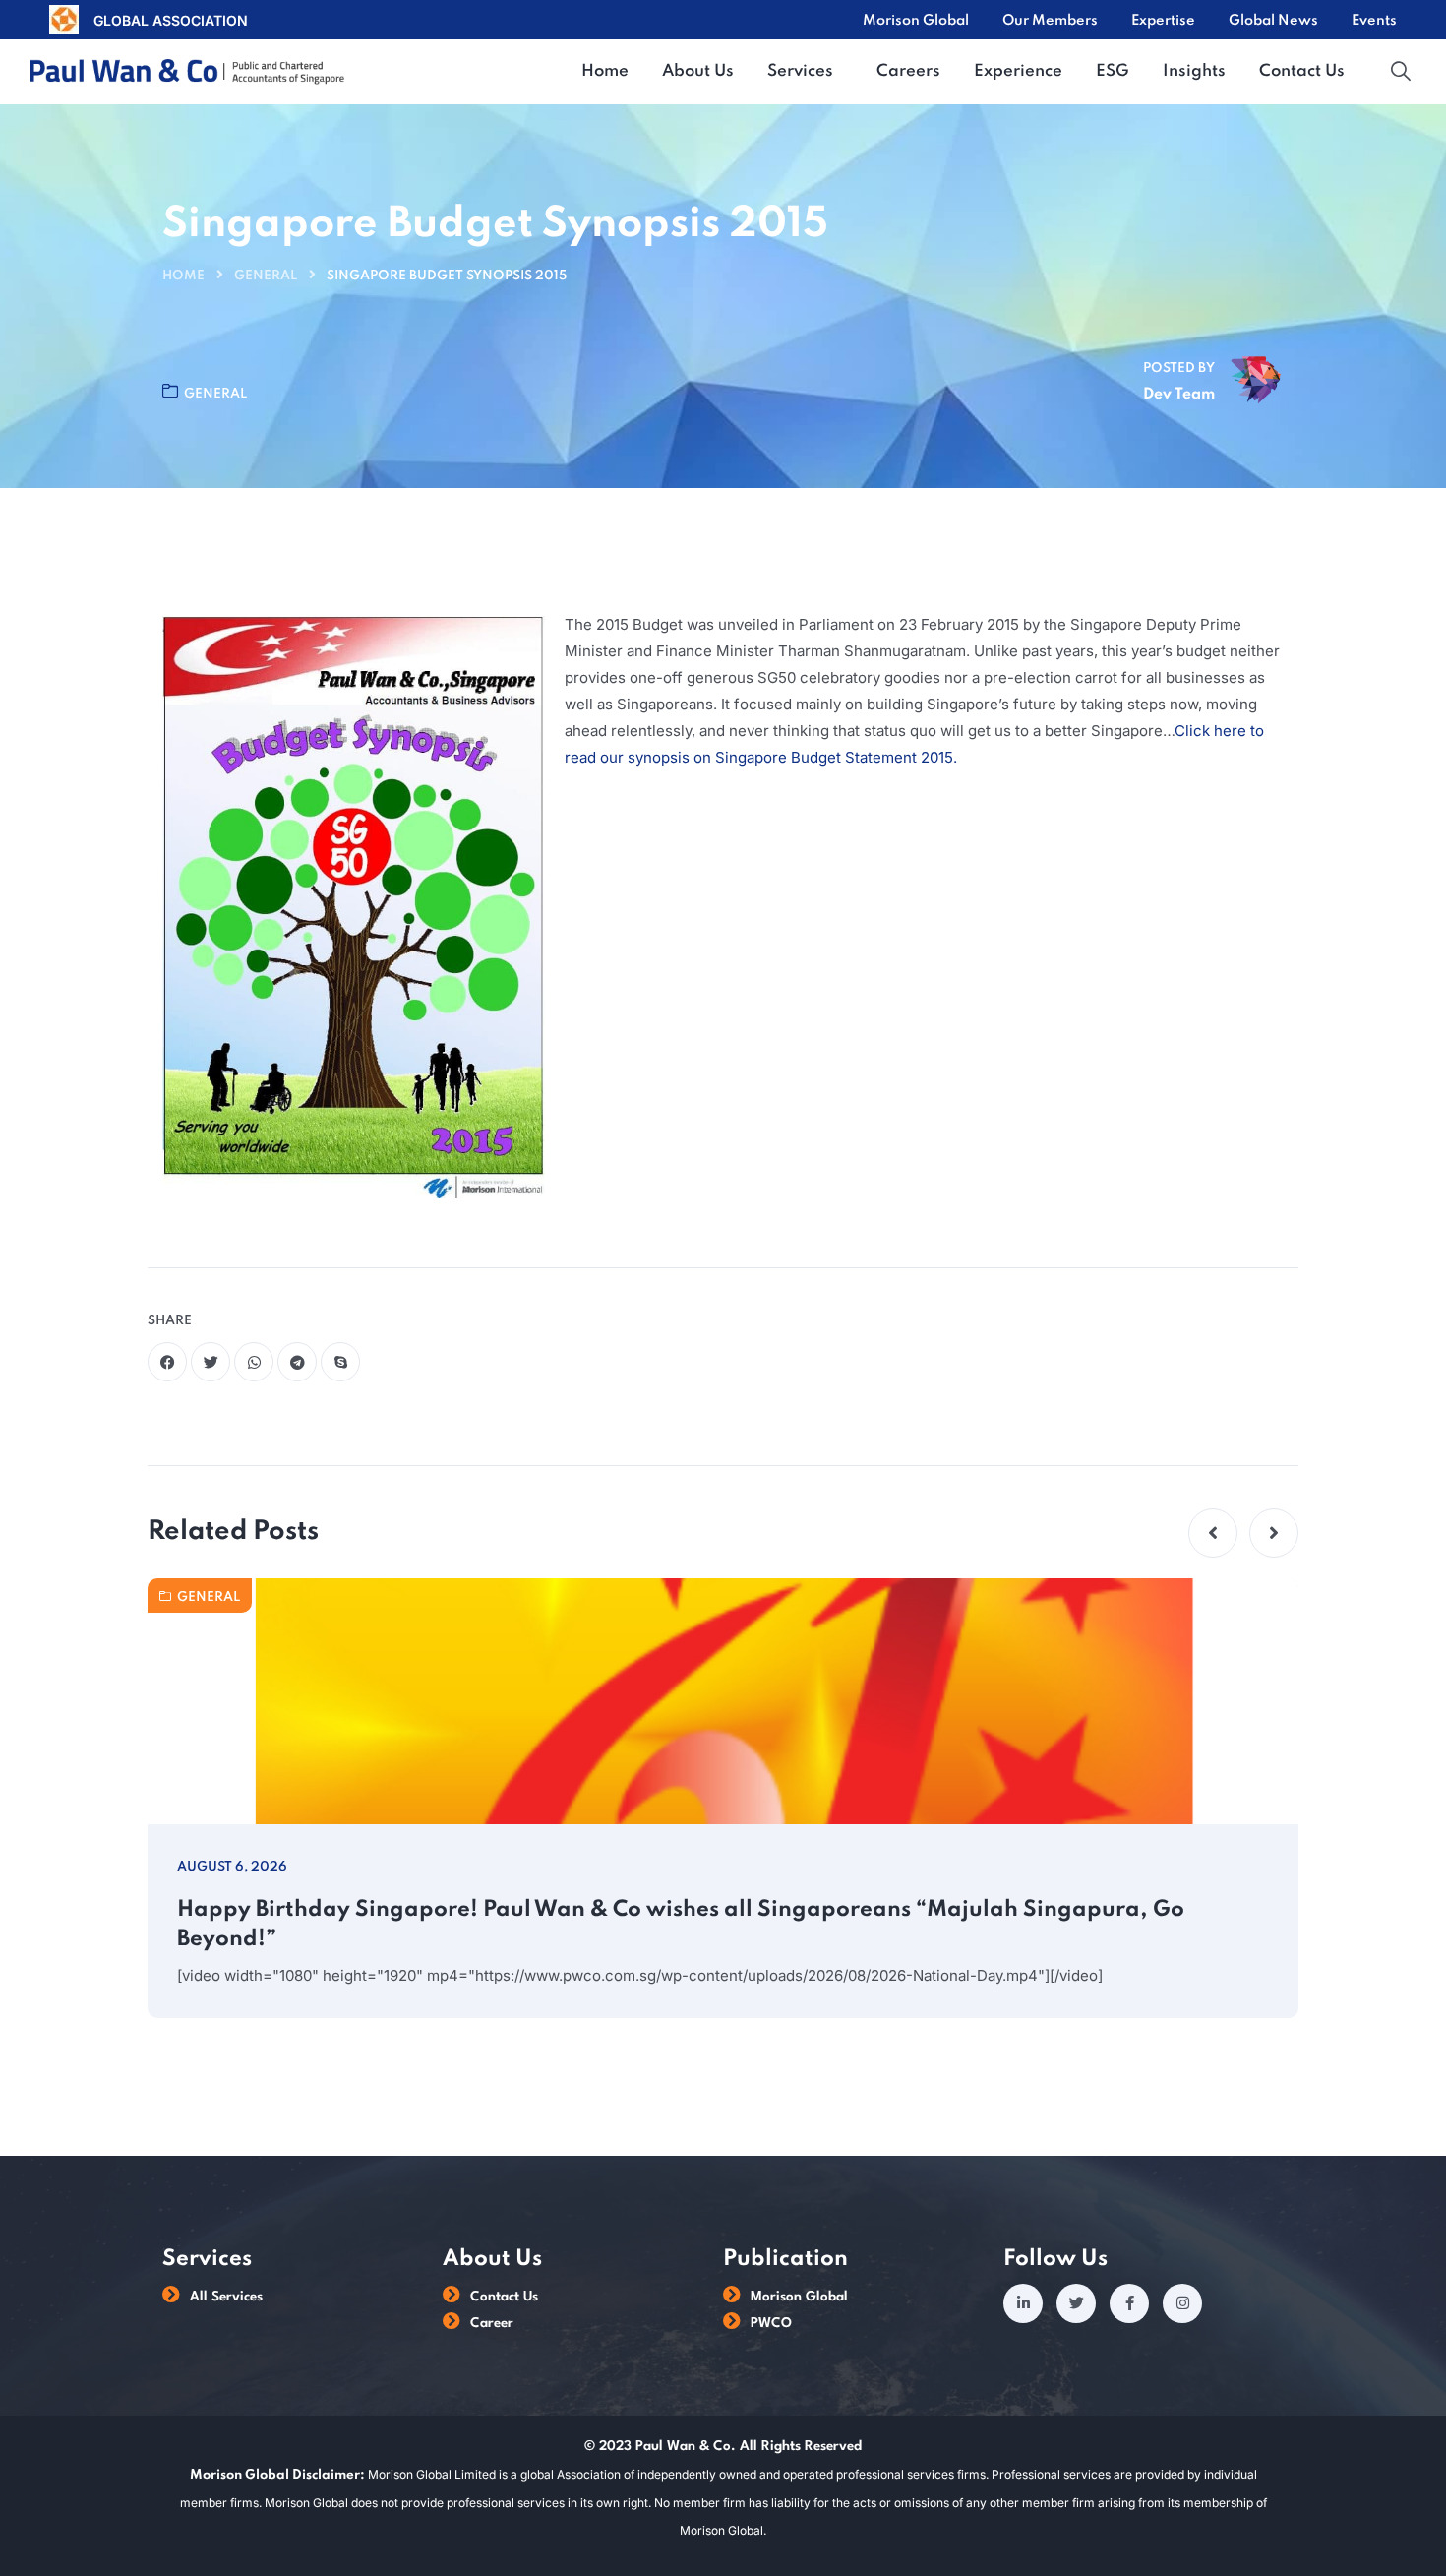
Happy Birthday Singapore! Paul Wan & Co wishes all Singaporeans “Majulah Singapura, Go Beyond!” (681, 1925)
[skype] (340, 1362)
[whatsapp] (254, 1362)
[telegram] (297, 1362)
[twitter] (211, 1362)
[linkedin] (1023, 2303)
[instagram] (1182, 2303)
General (266, 276)
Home (183, 276)
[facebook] (167, 1362)
